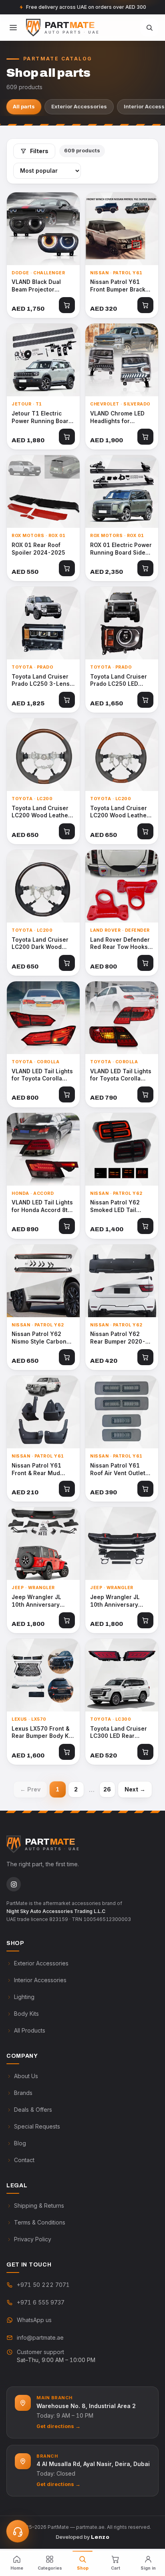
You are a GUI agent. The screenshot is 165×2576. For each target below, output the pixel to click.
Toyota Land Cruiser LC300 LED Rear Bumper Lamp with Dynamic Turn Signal (119, 1733)
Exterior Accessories (79, 106)
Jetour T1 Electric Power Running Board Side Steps (42, 417)
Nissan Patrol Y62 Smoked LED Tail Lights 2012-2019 (116, 1206)
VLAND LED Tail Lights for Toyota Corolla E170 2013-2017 (42, 1075)
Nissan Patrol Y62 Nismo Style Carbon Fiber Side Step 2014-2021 (43, 1338)
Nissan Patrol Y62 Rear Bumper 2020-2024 (118, 1338)
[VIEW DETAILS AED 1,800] (43, 1544)
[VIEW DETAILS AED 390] (122, 1412)
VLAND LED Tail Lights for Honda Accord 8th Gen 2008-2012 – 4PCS (42, 1206)
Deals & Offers (33, 2110)
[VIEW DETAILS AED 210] (43, 1412)
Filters (39, 151)
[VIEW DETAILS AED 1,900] (122, 360)
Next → (135, 1789)
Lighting (24, 1997)
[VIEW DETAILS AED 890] (43, 1149)
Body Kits (26, 2014)
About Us (26, 2076)
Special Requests (37, 2126)
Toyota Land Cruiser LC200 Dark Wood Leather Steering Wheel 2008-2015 (40, 944)
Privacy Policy (33, 2239)
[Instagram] (14, 1884)
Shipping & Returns (39, 2206)
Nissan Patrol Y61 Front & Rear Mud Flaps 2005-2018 (36, 1470)
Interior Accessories (40, 1980)
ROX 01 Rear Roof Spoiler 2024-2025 (38, 549)
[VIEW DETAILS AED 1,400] (122, 1149)
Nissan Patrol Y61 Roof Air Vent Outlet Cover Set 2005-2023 (121, 1470)
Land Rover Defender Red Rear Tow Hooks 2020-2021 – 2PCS (120, 944)
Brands (23, 2093)
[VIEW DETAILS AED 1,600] (43, 1675)
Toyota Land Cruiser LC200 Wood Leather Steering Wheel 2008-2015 (122, 812)
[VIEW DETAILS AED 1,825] (43, 623)
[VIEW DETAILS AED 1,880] (43, 360)
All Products (30, 2030)
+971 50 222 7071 (43, 2285)
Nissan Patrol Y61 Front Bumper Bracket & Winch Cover (121, 286)
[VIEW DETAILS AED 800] (122, 886)
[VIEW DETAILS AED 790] (122, 1018)
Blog (20, 2143)
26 (107, 1789)
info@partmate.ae (40, 2337)
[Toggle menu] (13, 28)
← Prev (30, 1789)
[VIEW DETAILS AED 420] (122, 1281)
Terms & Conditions (40, 2222)
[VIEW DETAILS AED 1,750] (43, 229)
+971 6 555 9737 (41, 2302)
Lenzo (100, 2537)
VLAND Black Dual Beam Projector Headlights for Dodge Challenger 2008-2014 (41, 286)
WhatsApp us (34, 2320)
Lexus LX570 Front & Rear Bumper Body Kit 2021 (42, 1733)
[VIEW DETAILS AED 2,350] (122, 491)
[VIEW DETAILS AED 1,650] (122, 623)
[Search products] (149, 28)
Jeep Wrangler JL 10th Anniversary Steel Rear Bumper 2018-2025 (38, 1601)
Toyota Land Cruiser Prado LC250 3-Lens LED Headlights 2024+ (42, 681)
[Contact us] (18, 2531)
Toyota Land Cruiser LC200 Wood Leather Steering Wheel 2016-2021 (43, 812)
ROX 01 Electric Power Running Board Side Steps (121, 549)
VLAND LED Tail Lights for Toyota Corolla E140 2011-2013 (121, 1075)
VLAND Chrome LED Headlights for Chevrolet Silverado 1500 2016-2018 (118, 417)
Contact (24, 2160)
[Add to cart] (67, 305)
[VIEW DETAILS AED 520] (122, 1675)
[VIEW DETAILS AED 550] (43, 491)
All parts (24, 106)
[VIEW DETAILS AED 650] (43, 755)
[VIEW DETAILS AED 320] (122, 229)
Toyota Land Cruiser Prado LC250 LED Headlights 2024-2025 (119, 681)
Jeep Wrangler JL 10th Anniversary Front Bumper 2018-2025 (119, 1601)
